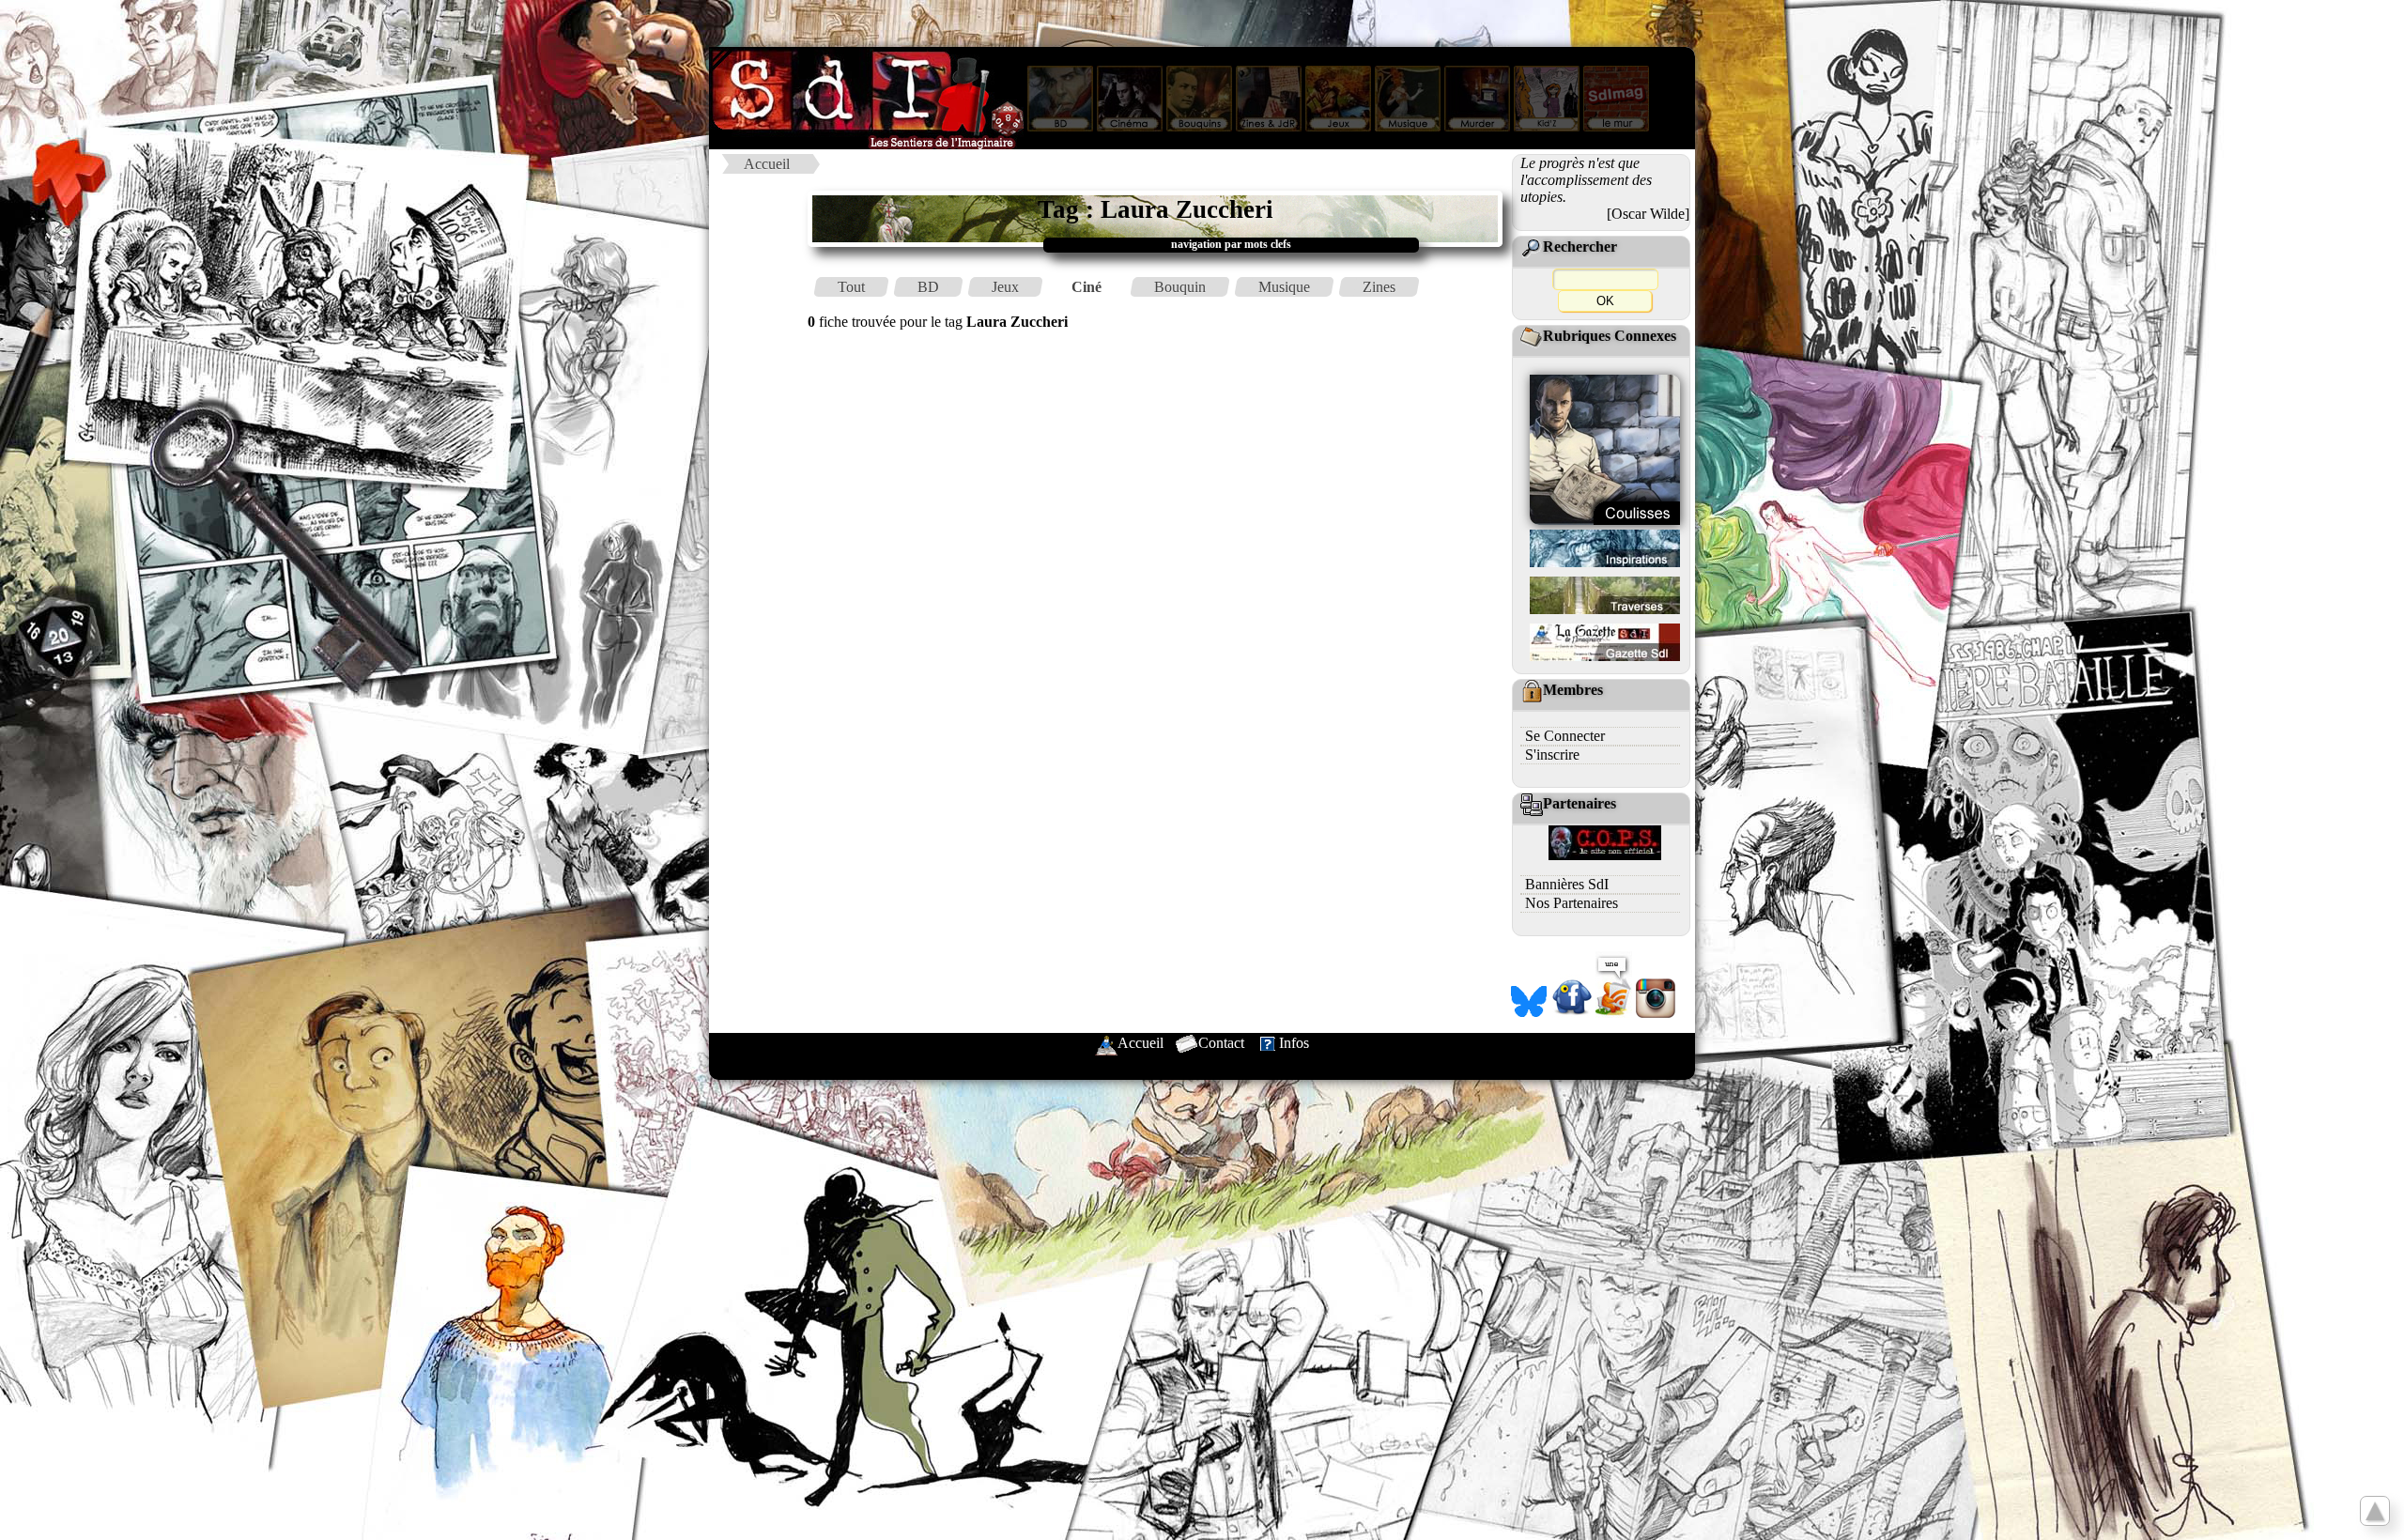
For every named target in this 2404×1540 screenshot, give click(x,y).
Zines (1379, 287)
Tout (851, 287)
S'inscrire (1552, 755)
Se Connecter (1565, 736)
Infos (1294, 1043)
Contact (1221, 1043)
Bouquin (1180, 287)
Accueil (767, 164)
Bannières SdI (1567, 884)
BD (928, 287)
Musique (1284, 287)
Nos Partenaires (1572, 903)
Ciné (1086, 287)
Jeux (1005, 287)
